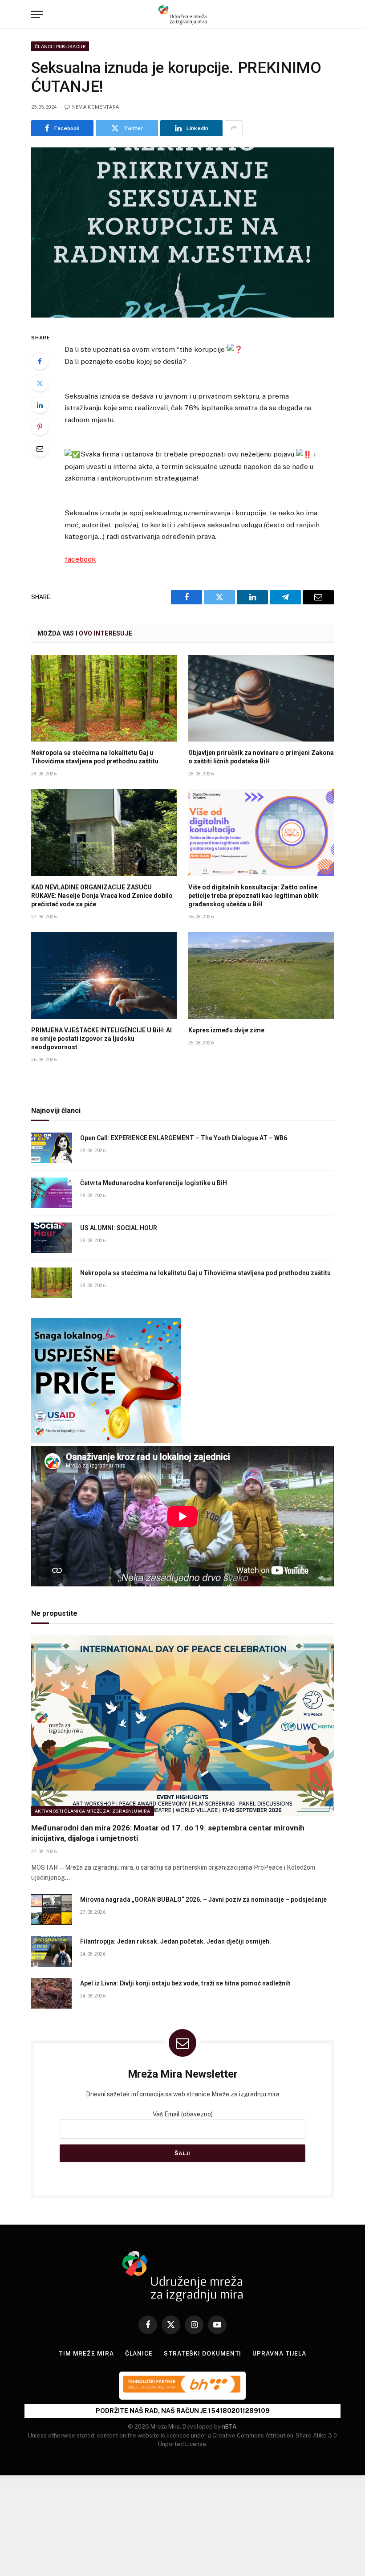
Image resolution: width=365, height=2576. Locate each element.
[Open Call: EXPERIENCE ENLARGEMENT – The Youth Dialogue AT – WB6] (52, 1148)
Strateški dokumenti (203, 2354)
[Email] (40, 448)
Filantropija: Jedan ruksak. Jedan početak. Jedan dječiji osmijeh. (176, 1941)
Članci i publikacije (60, 46)
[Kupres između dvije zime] (261, 976)
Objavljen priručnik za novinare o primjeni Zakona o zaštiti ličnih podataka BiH (261, 757)
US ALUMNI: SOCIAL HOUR (119, 1228)
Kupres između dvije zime (226, 1030)
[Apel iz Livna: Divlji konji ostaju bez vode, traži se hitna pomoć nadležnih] (52, 1993)
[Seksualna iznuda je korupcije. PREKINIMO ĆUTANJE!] (182, 233)
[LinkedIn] (40, 405)
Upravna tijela (279, 2354)
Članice (139, 2354)
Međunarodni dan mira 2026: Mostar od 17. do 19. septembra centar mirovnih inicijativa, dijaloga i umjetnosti (168, 1833)
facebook (80, 559)
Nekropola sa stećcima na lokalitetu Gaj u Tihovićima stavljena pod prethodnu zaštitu (95, 757)
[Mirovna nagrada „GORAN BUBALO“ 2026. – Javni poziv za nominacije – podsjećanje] (52, 1910)
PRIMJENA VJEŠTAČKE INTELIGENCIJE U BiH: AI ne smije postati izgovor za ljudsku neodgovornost (101, 1039)
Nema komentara (95, 107)
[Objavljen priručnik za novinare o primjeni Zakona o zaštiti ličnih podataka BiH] (261, 699)
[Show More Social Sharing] (234, 128)
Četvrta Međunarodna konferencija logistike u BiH (154, 1183)
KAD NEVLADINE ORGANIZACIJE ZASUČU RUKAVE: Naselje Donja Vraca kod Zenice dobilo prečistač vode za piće (102, 896)
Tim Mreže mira (86, 2354)
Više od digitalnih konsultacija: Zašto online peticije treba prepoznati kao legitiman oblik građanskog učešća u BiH (253, 896)
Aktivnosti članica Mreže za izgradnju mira (93, 1811)
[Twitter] (40, 383)
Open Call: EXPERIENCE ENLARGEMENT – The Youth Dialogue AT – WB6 (184, 1138)
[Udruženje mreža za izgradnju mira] (182, 14)
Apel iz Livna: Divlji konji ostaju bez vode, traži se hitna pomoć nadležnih (185, 1983)
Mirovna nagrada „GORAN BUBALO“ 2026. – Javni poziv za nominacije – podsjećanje (203, 1899)
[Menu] (37, 14)
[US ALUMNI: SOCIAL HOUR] (52, 1238)
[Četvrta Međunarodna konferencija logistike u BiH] (52, 1193)
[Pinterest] (40, 427)
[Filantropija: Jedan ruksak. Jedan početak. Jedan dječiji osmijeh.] (52, 1951)
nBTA (229, 2427)
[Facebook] (40, 361)
